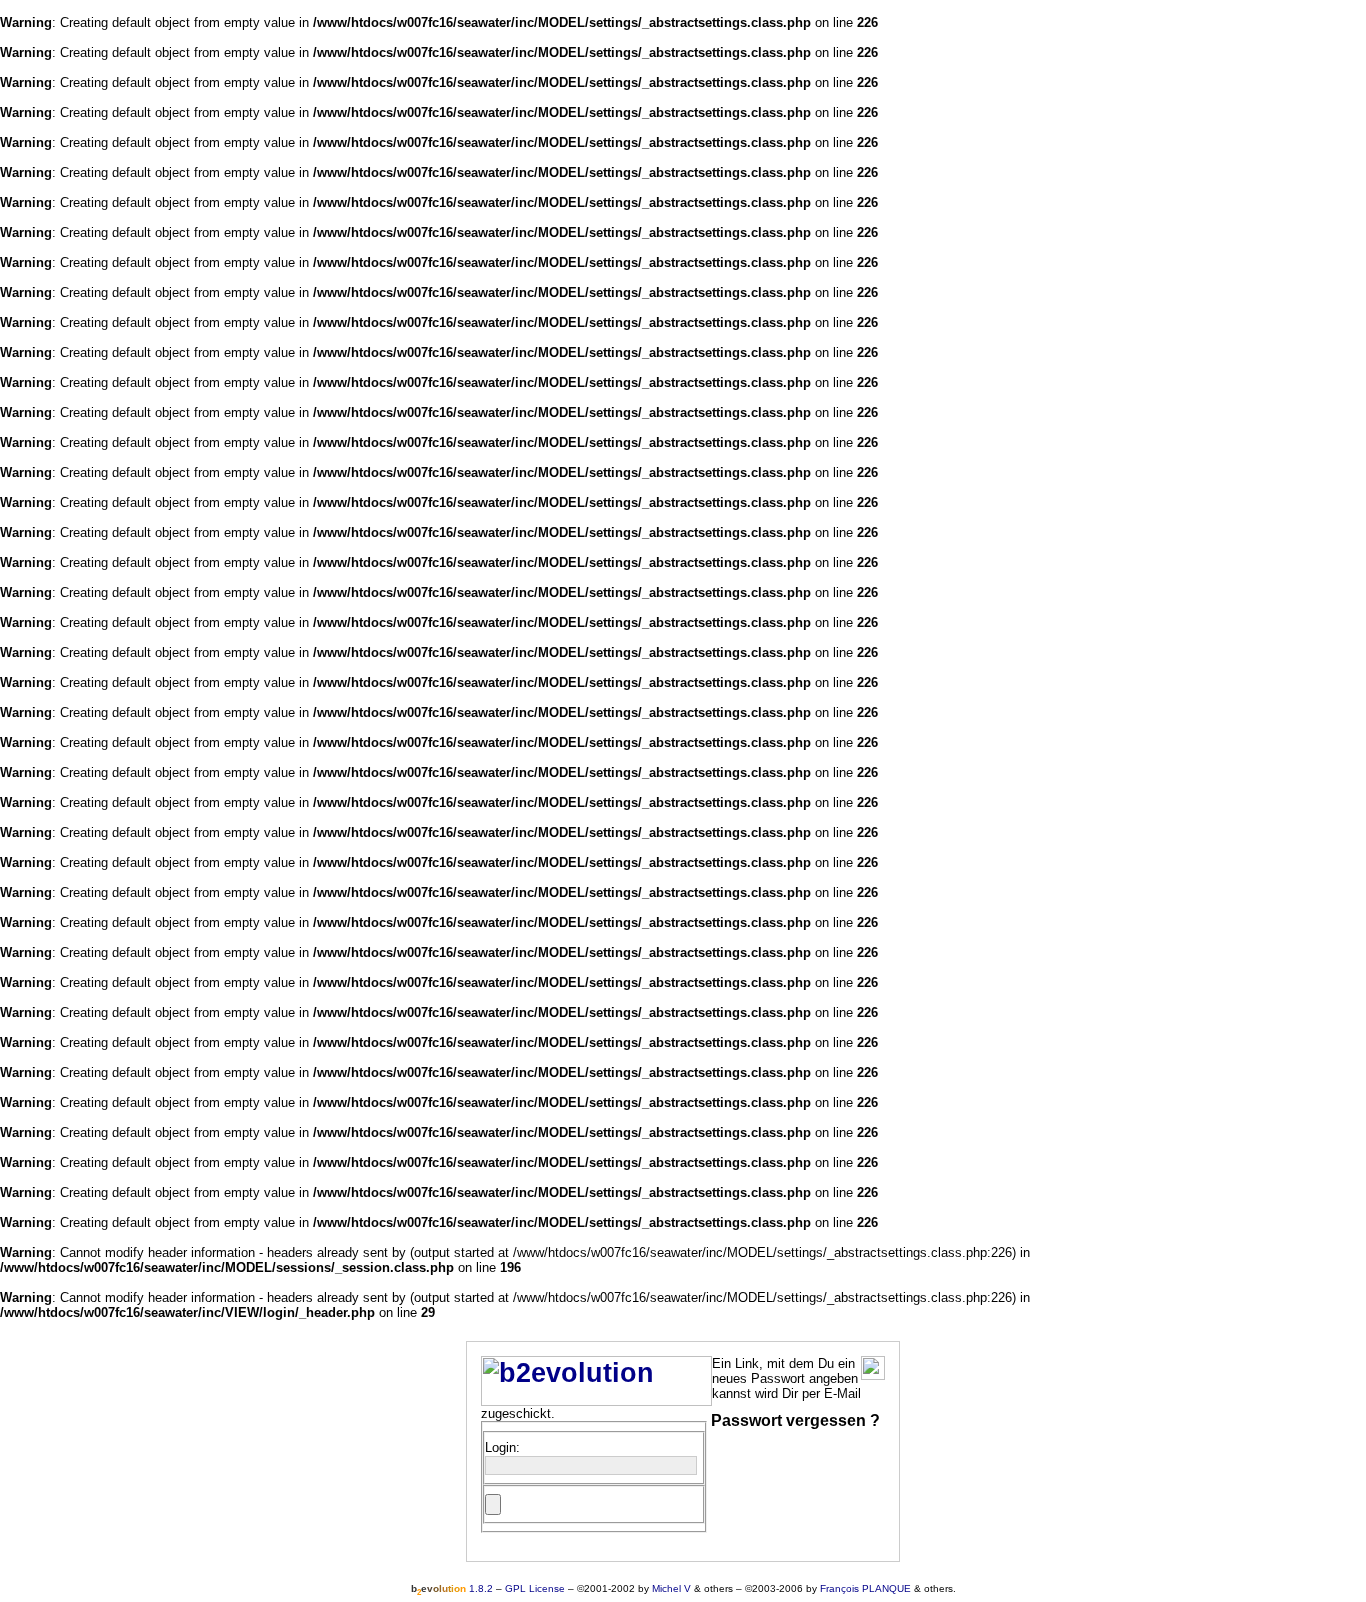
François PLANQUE (865, 1588)
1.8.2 (452, 1588)
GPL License (535, 1588)
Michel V (671, 1588)
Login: (502, 1447)
